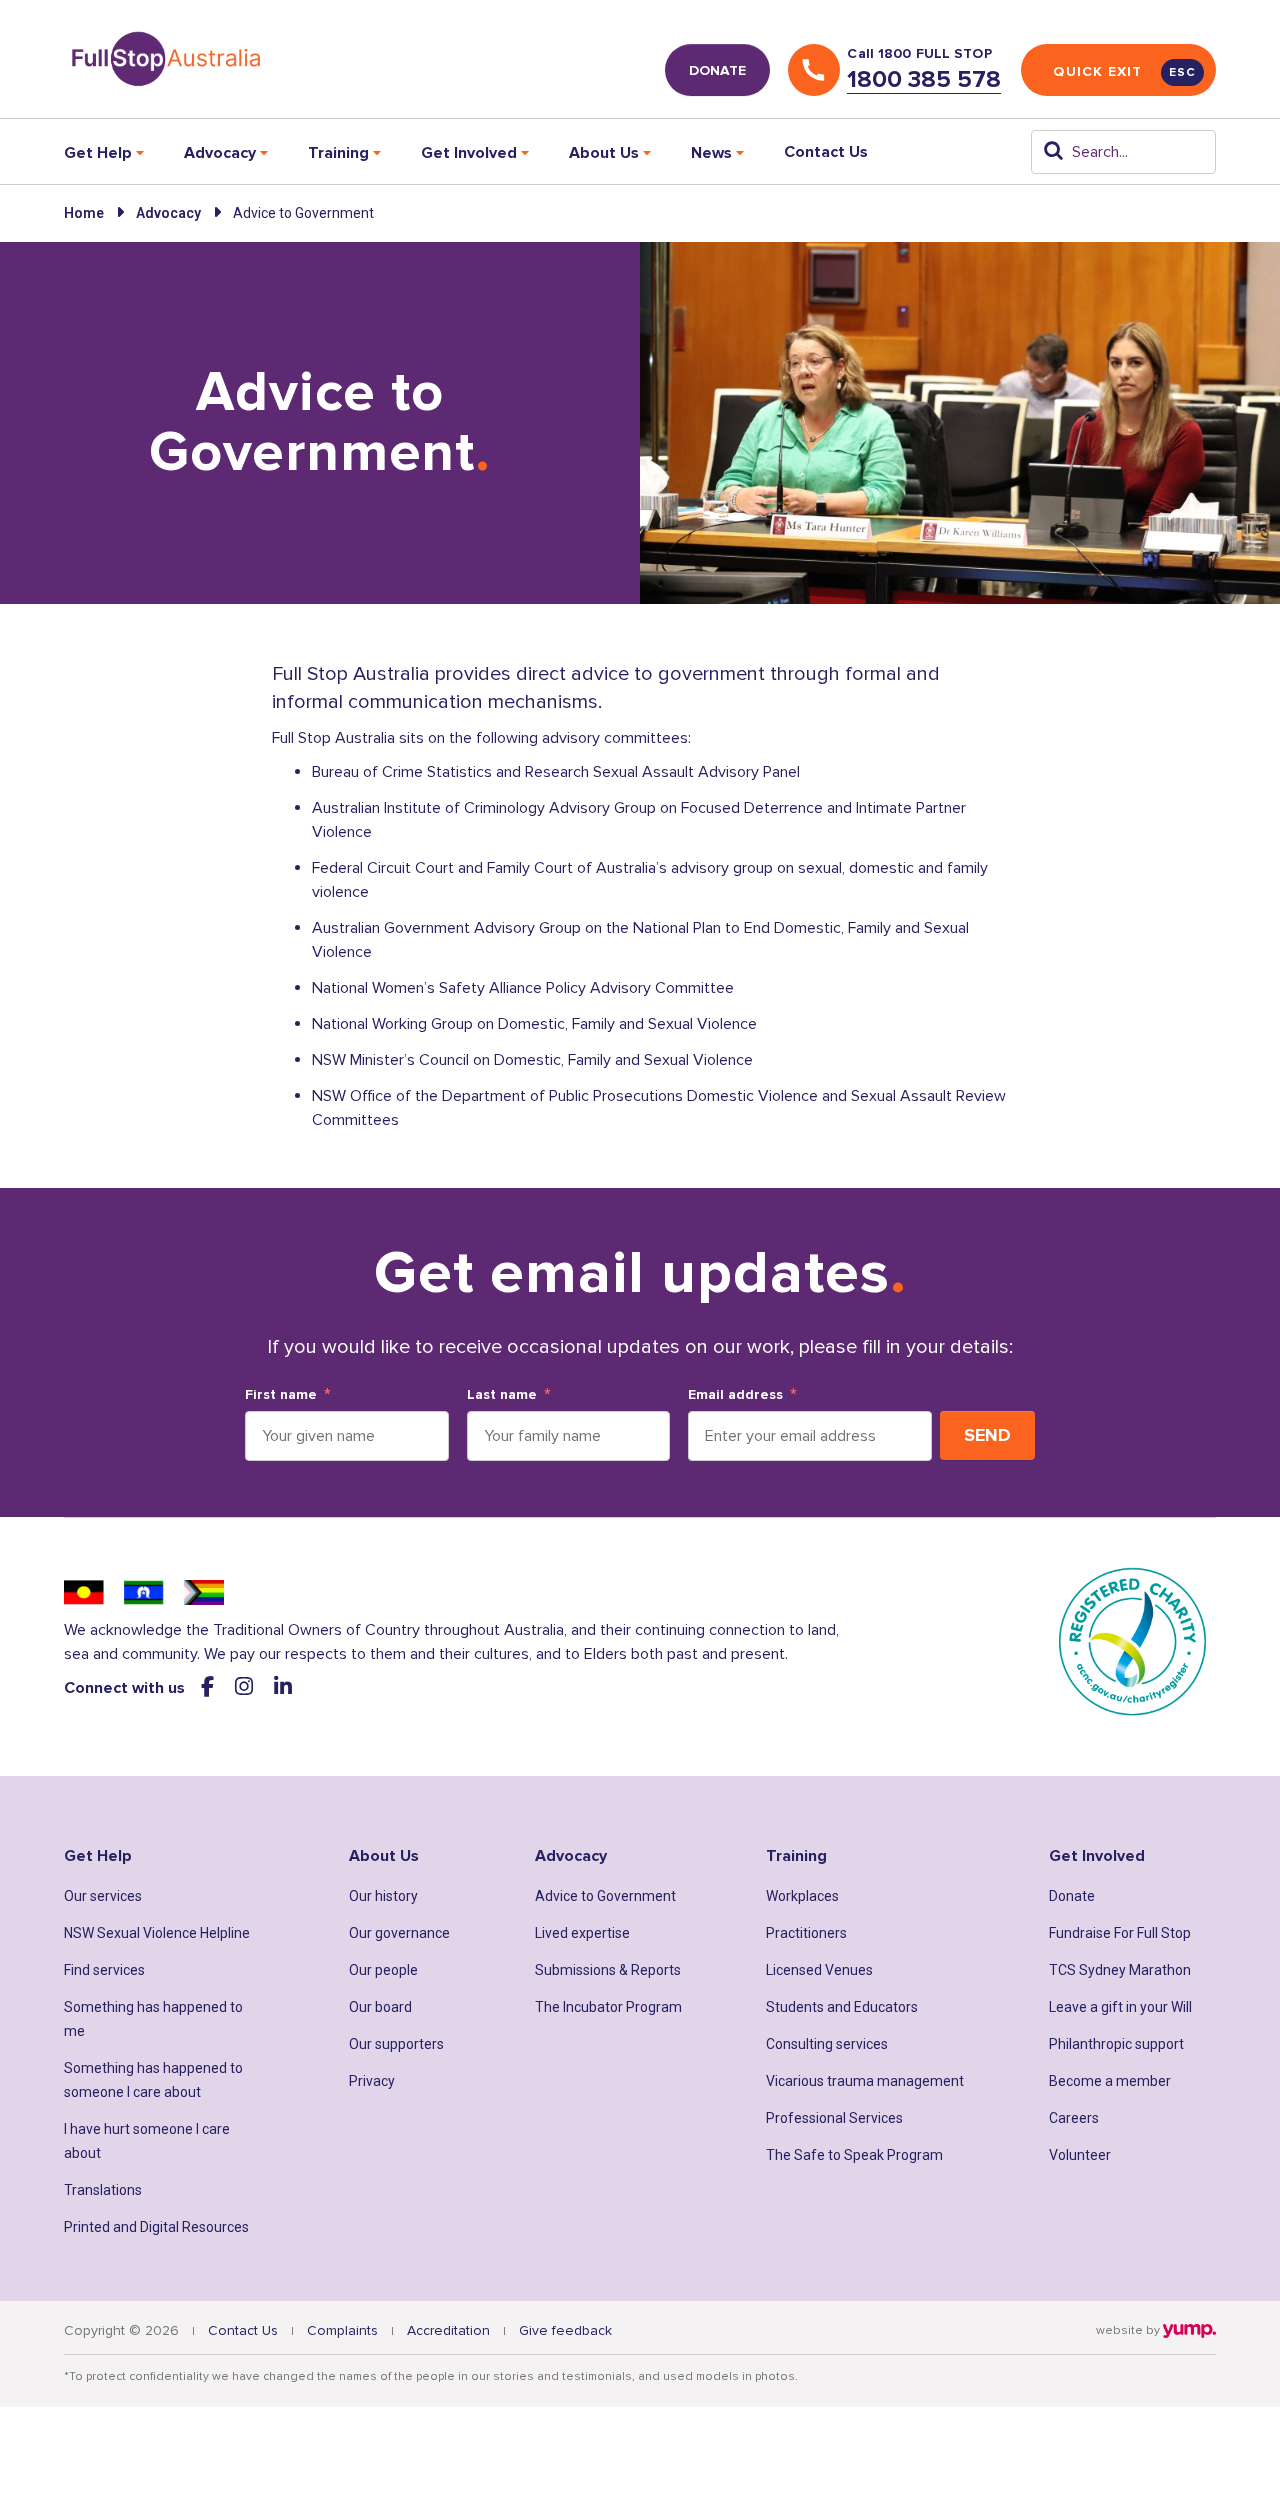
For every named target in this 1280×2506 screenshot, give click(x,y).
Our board (380, 2007)
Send (987, 1435)
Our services (103, 1896)
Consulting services (827, 2044)
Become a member (1110, 2081)
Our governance (399, 1933)
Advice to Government (605, 1896)
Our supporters (396, 2044)
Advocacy (168, 213)
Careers (1074, 2118)
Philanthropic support (1116, 2044)
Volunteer (1080, 2155)
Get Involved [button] (469, 153)
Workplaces (802, 1896)
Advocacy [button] (220, 153)
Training (796, 1856)
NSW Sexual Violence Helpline (157, 1933)
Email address (735, 1395)
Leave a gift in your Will (1120, 2007)
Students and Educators (842, 2007)
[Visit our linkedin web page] (283, 1687)
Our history (383, 1896)
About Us (384, 1856)
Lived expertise (582, 1933)
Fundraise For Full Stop (1120, 1933)
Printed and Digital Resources (156, 2227)
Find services (104, 1970)
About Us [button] (604, 153)
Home (84, 213)
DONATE (717, 70)
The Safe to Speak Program (854, 2155)
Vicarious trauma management (865, 2081)
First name (281, 1395)
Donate (1072, 1896)
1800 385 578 (924, 79)
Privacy (372, 2081)
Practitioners (806, 1933)
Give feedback (565, 2330)
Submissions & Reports (608, 1970)
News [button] (711, 153)
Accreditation (448, 2330)
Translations (103, 2190)
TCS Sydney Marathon (1120, 1970)
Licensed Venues (819, 1970)
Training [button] (338, 153)
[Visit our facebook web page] (210, 1687)
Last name (502, 1395)
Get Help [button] (98, 153)
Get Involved (1097, 1856)
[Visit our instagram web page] (246, 1687)
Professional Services (834, 2118)
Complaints (342, 2330)
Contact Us (826, 152)
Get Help (98, 1856)
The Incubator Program (608, 2007)
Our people (383, 1970)
